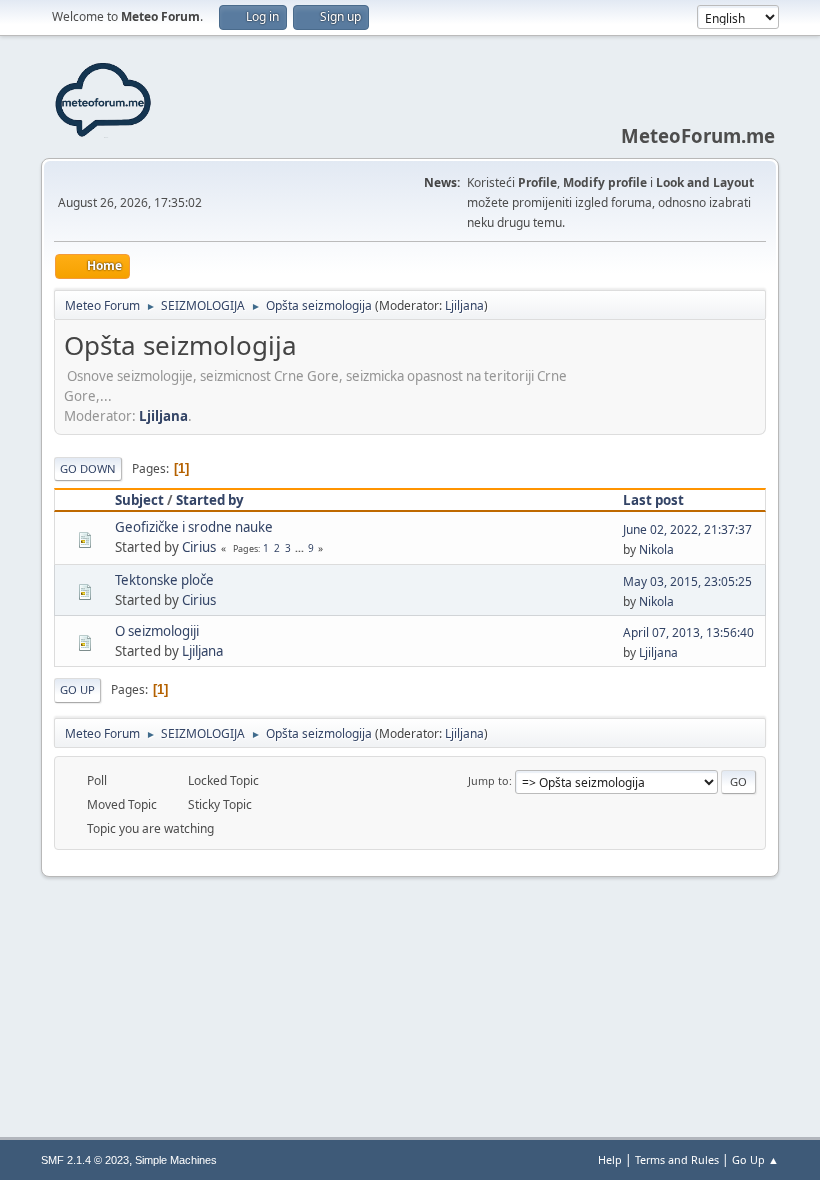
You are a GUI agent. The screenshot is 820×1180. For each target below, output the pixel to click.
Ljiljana (464, 305)
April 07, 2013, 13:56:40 (688, 632)
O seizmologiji (157, 631)
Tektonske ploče (164, 580)
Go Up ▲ (755, 1159)
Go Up (77, 689)
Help (610, 1159)
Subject (139, 500)
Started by (210, 500)
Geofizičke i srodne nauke (194, 527)
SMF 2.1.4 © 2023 (85, 1160)
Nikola (656, 549)
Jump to (488, 780)
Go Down (88, 468)
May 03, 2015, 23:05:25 (687, 581)
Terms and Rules (677, 1159)
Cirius (199, 547)
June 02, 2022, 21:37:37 (687, 529)
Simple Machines (176, 1160)
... (301, 548)
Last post (653, 500)
